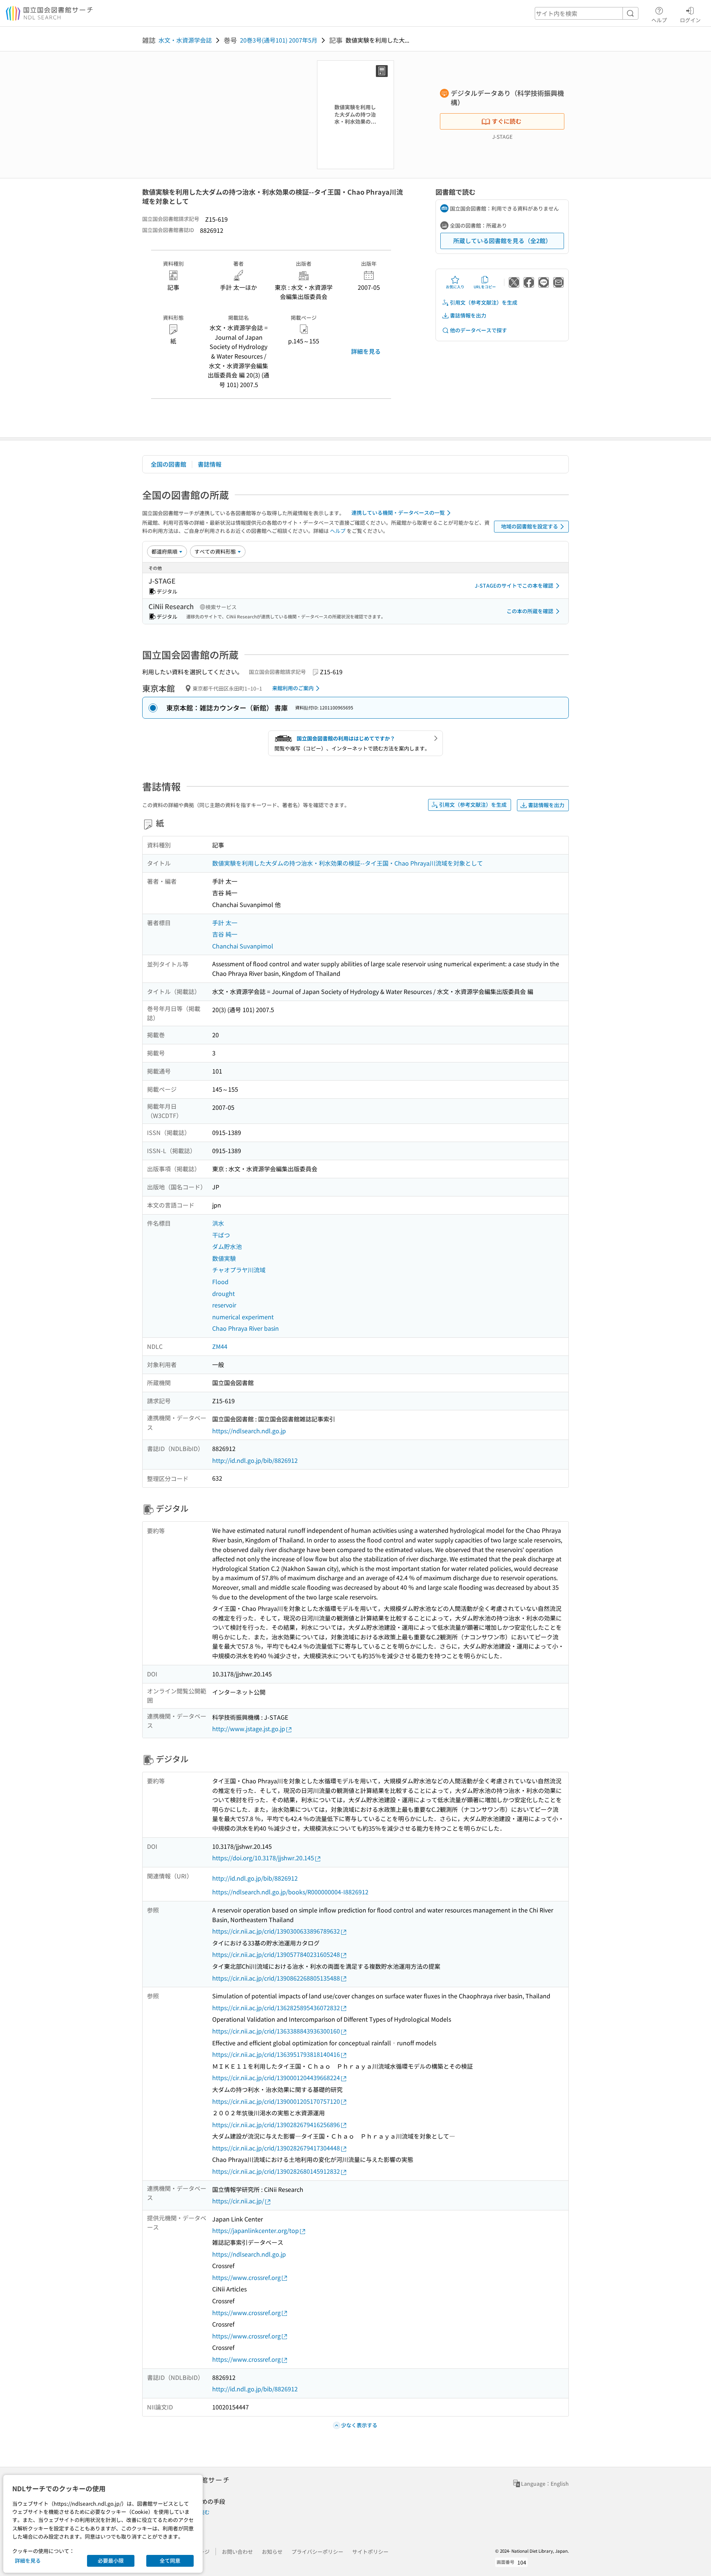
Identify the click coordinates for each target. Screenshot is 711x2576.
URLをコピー (485, 287)
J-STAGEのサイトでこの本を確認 (514, 585)
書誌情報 (210, 464)
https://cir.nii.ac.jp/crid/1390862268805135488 (276, 1978)
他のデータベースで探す (478, 330)
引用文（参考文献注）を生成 (484, 302)
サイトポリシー (370, 2552)
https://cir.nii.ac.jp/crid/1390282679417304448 (276, 2148)
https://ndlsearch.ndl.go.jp (249, 1431)
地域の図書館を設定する (530, 526)
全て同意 (170, 2560)
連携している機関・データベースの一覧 (398, 513)
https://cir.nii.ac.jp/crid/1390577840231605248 (276, 1954)
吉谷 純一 (225, 934)
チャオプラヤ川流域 (239, 1270)
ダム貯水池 (227, 1246)
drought (223, 1293)
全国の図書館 (168, 464)
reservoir (224, 1305)
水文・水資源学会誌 (185, 40)
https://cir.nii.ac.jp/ (238, 2201)
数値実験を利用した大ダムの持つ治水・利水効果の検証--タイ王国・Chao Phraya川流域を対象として (348, 863)
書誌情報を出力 (468, 315)
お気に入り (455, 287)
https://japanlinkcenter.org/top (256, 2230)
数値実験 (224, 1258)
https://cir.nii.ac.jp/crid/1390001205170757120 (276, 2101)
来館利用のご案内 (293, 688)
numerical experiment (243, 1317)
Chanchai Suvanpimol (243, 946)
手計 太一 (225, 923)
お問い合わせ (237, 2552)
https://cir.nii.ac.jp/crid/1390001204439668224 (276, 2078)
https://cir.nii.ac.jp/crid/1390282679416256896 (276, 2125)
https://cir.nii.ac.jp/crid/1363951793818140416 (276, 2054)
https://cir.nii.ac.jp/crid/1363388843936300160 (276, 2031)
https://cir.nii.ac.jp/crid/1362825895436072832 (276, 2008)
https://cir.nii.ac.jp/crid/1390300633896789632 (276, 1931)
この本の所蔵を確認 (530, 611)
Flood (220, 1282)
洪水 (218, 1223)
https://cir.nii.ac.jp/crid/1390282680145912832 (276, 2171)
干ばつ (221, 1235)
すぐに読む (507, 121)
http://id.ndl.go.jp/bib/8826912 (255, 1460)
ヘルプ (659, 20)
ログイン (690, 20)
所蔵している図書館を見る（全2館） (502, 241)
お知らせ (272, 2552)
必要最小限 (111, 2560)
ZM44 (220, 1346)
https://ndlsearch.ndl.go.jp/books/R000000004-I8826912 (290, 1892)
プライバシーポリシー (317, 2552)
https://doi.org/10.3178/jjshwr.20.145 (263, 1858)
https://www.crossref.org (246, 2277)
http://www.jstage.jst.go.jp (249, 1729)
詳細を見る (366, 351)
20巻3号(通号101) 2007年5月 (279, 40)
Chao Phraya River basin (246, 1328)
